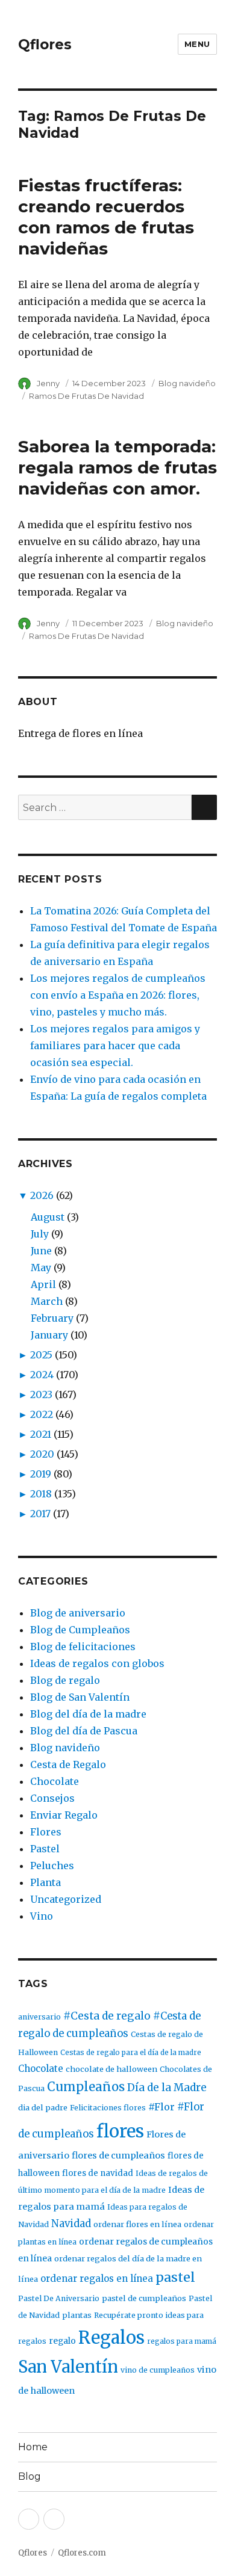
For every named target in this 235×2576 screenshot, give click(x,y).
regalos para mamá (182, 2341)
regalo (62, 2341)
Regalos (111, 2338)
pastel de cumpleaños (144, 2298)
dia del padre (43, 2108)
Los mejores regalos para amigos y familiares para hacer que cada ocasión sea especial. (115, 1046)
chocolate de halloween (111, 2069)
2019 (41, 1474)
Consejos (52, 1798)
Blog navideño (187, 383)
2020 (42, 1454)
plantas (77, 2315)
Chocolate (55, 1781)
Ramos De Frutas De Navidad (86, 396)
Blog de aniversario (78, 1613)
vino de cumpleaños (158, 2370)
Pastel (45, 1849)
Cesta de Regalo (68, 1764)
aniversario (39, 2017)
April (43, 1284)
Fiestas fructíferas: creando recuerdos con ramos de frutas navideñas (106, 217)
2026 (42, 1195)
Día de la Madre (167, 2088)
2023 (41, 1394)
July (40, 1234)
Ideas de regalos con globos (97, 1663)
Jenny (48, 383)
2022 (42, 1414)
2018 (41, 1494)
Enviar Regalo (64, 1815)
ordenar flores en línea (137, 2224)
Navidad (71, 2224)
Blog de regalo (65, 1680)
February (52, 1318)
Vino (42, 1916)
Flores (46, 1832)
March (47, 1301)
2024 (42, 1375)
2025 (41, 1355)
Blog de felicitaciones (83, 1647)
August (48, 1217)
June (41, 1251)
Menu (197, 44)
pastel (175, 2277)
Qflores (45, 45)
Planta (45, 1882)
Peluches (52, 1866)
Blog (30, 2476)
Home (33, 2447)
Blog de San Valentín (80, 1697)
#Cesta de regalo (107, 2016)
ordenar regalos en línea (97, 2279)
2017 (40, 1514)
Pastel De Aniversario (59, 2298)
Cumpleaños (86, 2087)
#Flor (161, 2107)
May (41, 1268)
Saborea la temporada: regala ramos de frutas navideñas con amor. (117, 467)
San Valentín (68, 2367)
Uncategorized (66, 1899)
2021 (41, 1434)
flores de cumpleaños (118, 2155)
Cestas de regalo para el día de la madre (131, 2052)
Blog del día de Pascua (84, 1731)
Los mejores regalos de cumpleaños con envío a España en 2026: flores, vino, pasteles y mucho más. (118, 995)
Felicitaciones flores (108, 2108)
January (49, 1335)
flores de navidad (98, 2173)
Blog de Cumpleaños (80, 1630)
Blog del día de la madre (88, 1714)
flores (120, 2131)
